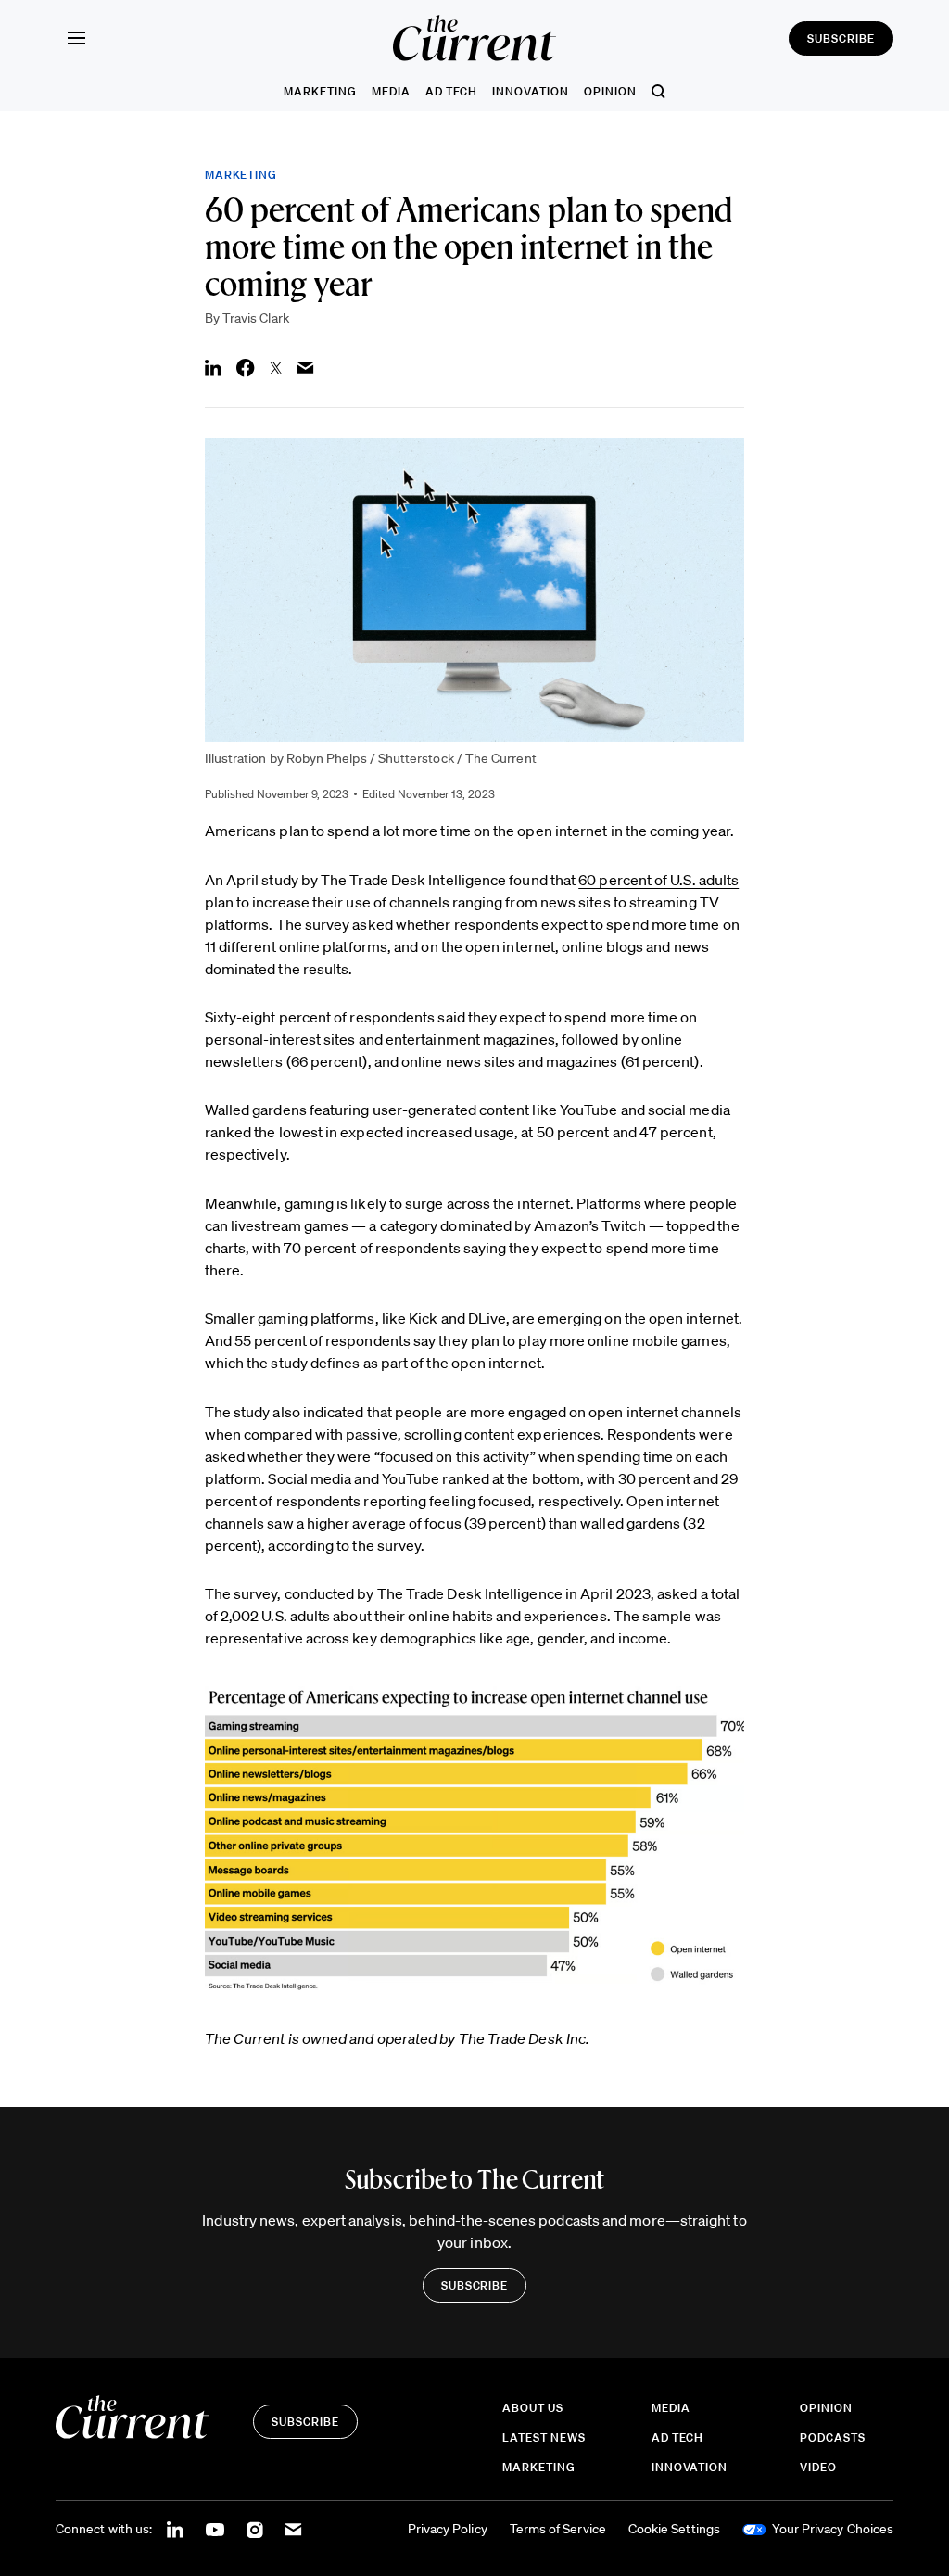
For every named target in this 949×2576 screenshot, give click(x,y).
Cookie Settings (674, 2529)
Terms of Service (558, 2529)
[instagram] (255, 2530)
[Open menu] (76, 38)
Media (391, 91)
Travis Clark (256, 318)
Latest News (544, 2437)
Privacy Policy (448, 2529)
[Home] (474, 38)
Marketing (320, 91)
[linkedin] (175, 2530)
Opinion (610, 91)
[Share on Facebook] (246, 368)
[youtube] (215, 2530)
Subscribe (841, 38)
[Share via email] (306, 368)
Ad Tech (452, 91)
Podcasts (833, 2437)
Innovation (531, 91)
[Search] (658, 91)
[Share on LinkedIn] (213, 368)
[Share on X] (276, 368)
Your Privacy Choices (833, 2529)
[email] (294, 2530)
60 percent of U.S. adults (658, 880)
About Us (533, 2408)
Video (818, 2467)
